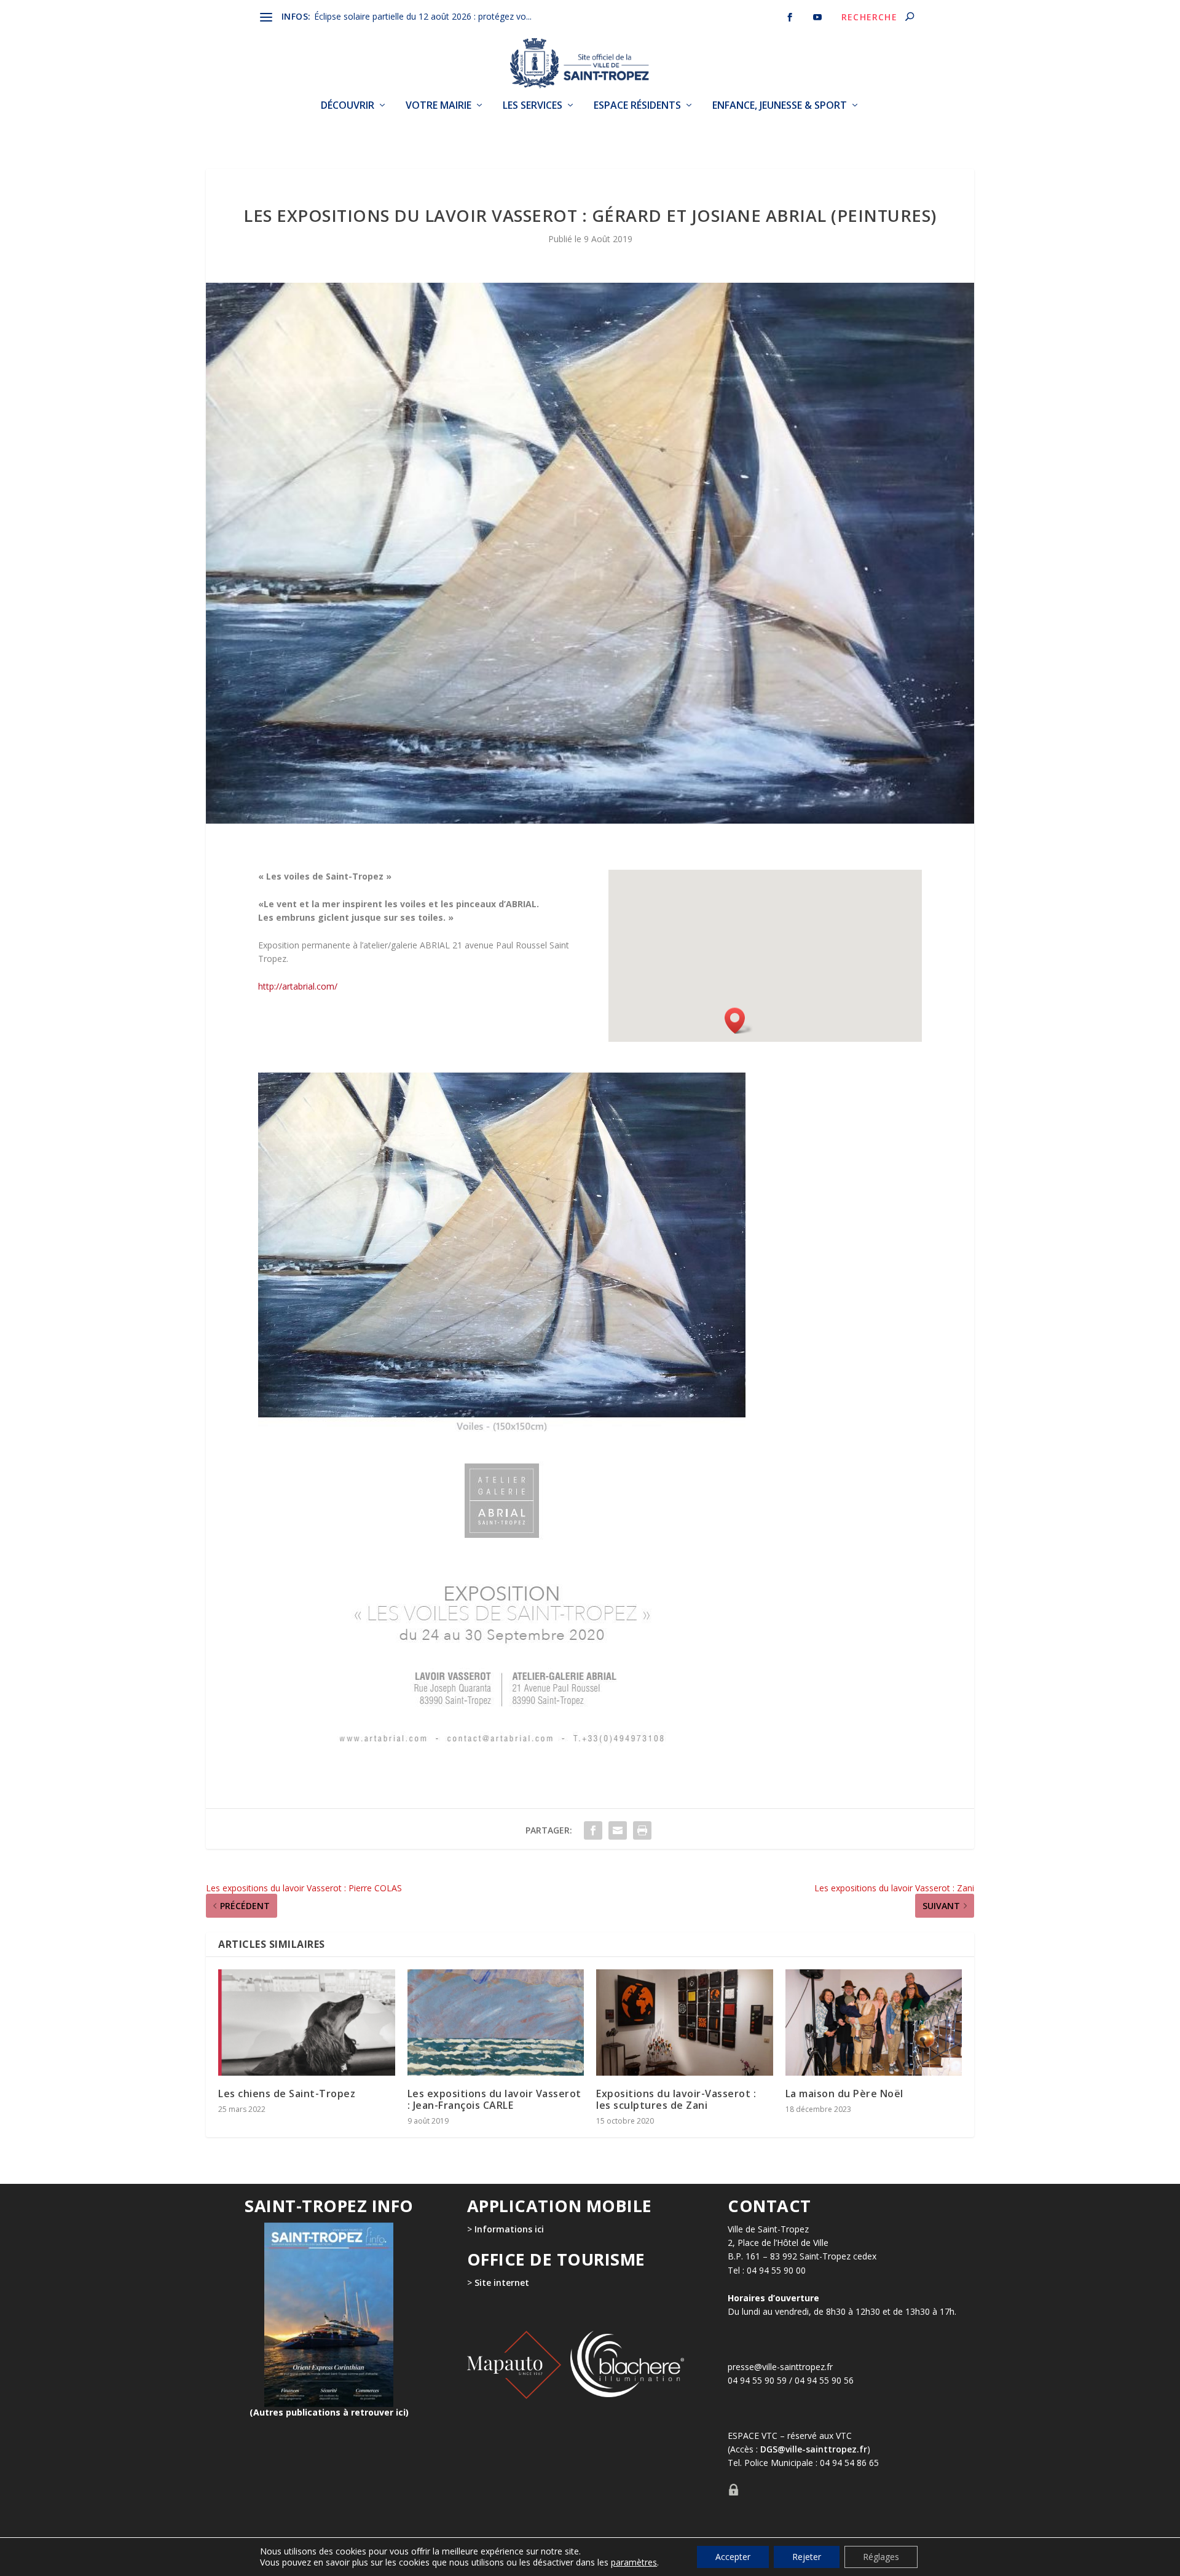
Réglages (881, 2557)
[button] (739, 1021)
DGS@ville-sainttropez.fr (814, 2449)
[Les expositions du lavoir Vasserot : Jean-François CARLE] (496, 2023)
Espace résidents (637, 106)
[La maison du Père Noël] (874, 2023)
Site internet (501, 2283)
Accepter (733, 2557)
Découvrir (348, 106)
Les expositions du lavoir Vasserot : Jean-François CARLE (494, 2099)
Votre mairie (439, 106)
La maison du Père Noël (844, 2093)
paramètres (634, 2562)
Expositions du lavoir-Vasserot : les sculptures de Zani (676, 2099)
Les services (533, 106)
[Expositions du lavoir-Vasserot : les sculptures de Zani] (685, 2023)
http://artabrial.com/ (298, 986)
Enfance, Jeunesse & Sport (780, 106)
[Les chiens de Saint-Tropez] (307, 2023)
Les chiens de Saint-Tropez (287, 2093)
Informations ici (509, 2229)
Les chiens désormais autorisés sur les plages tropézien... (424, 16)
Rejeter (807, 2557)
